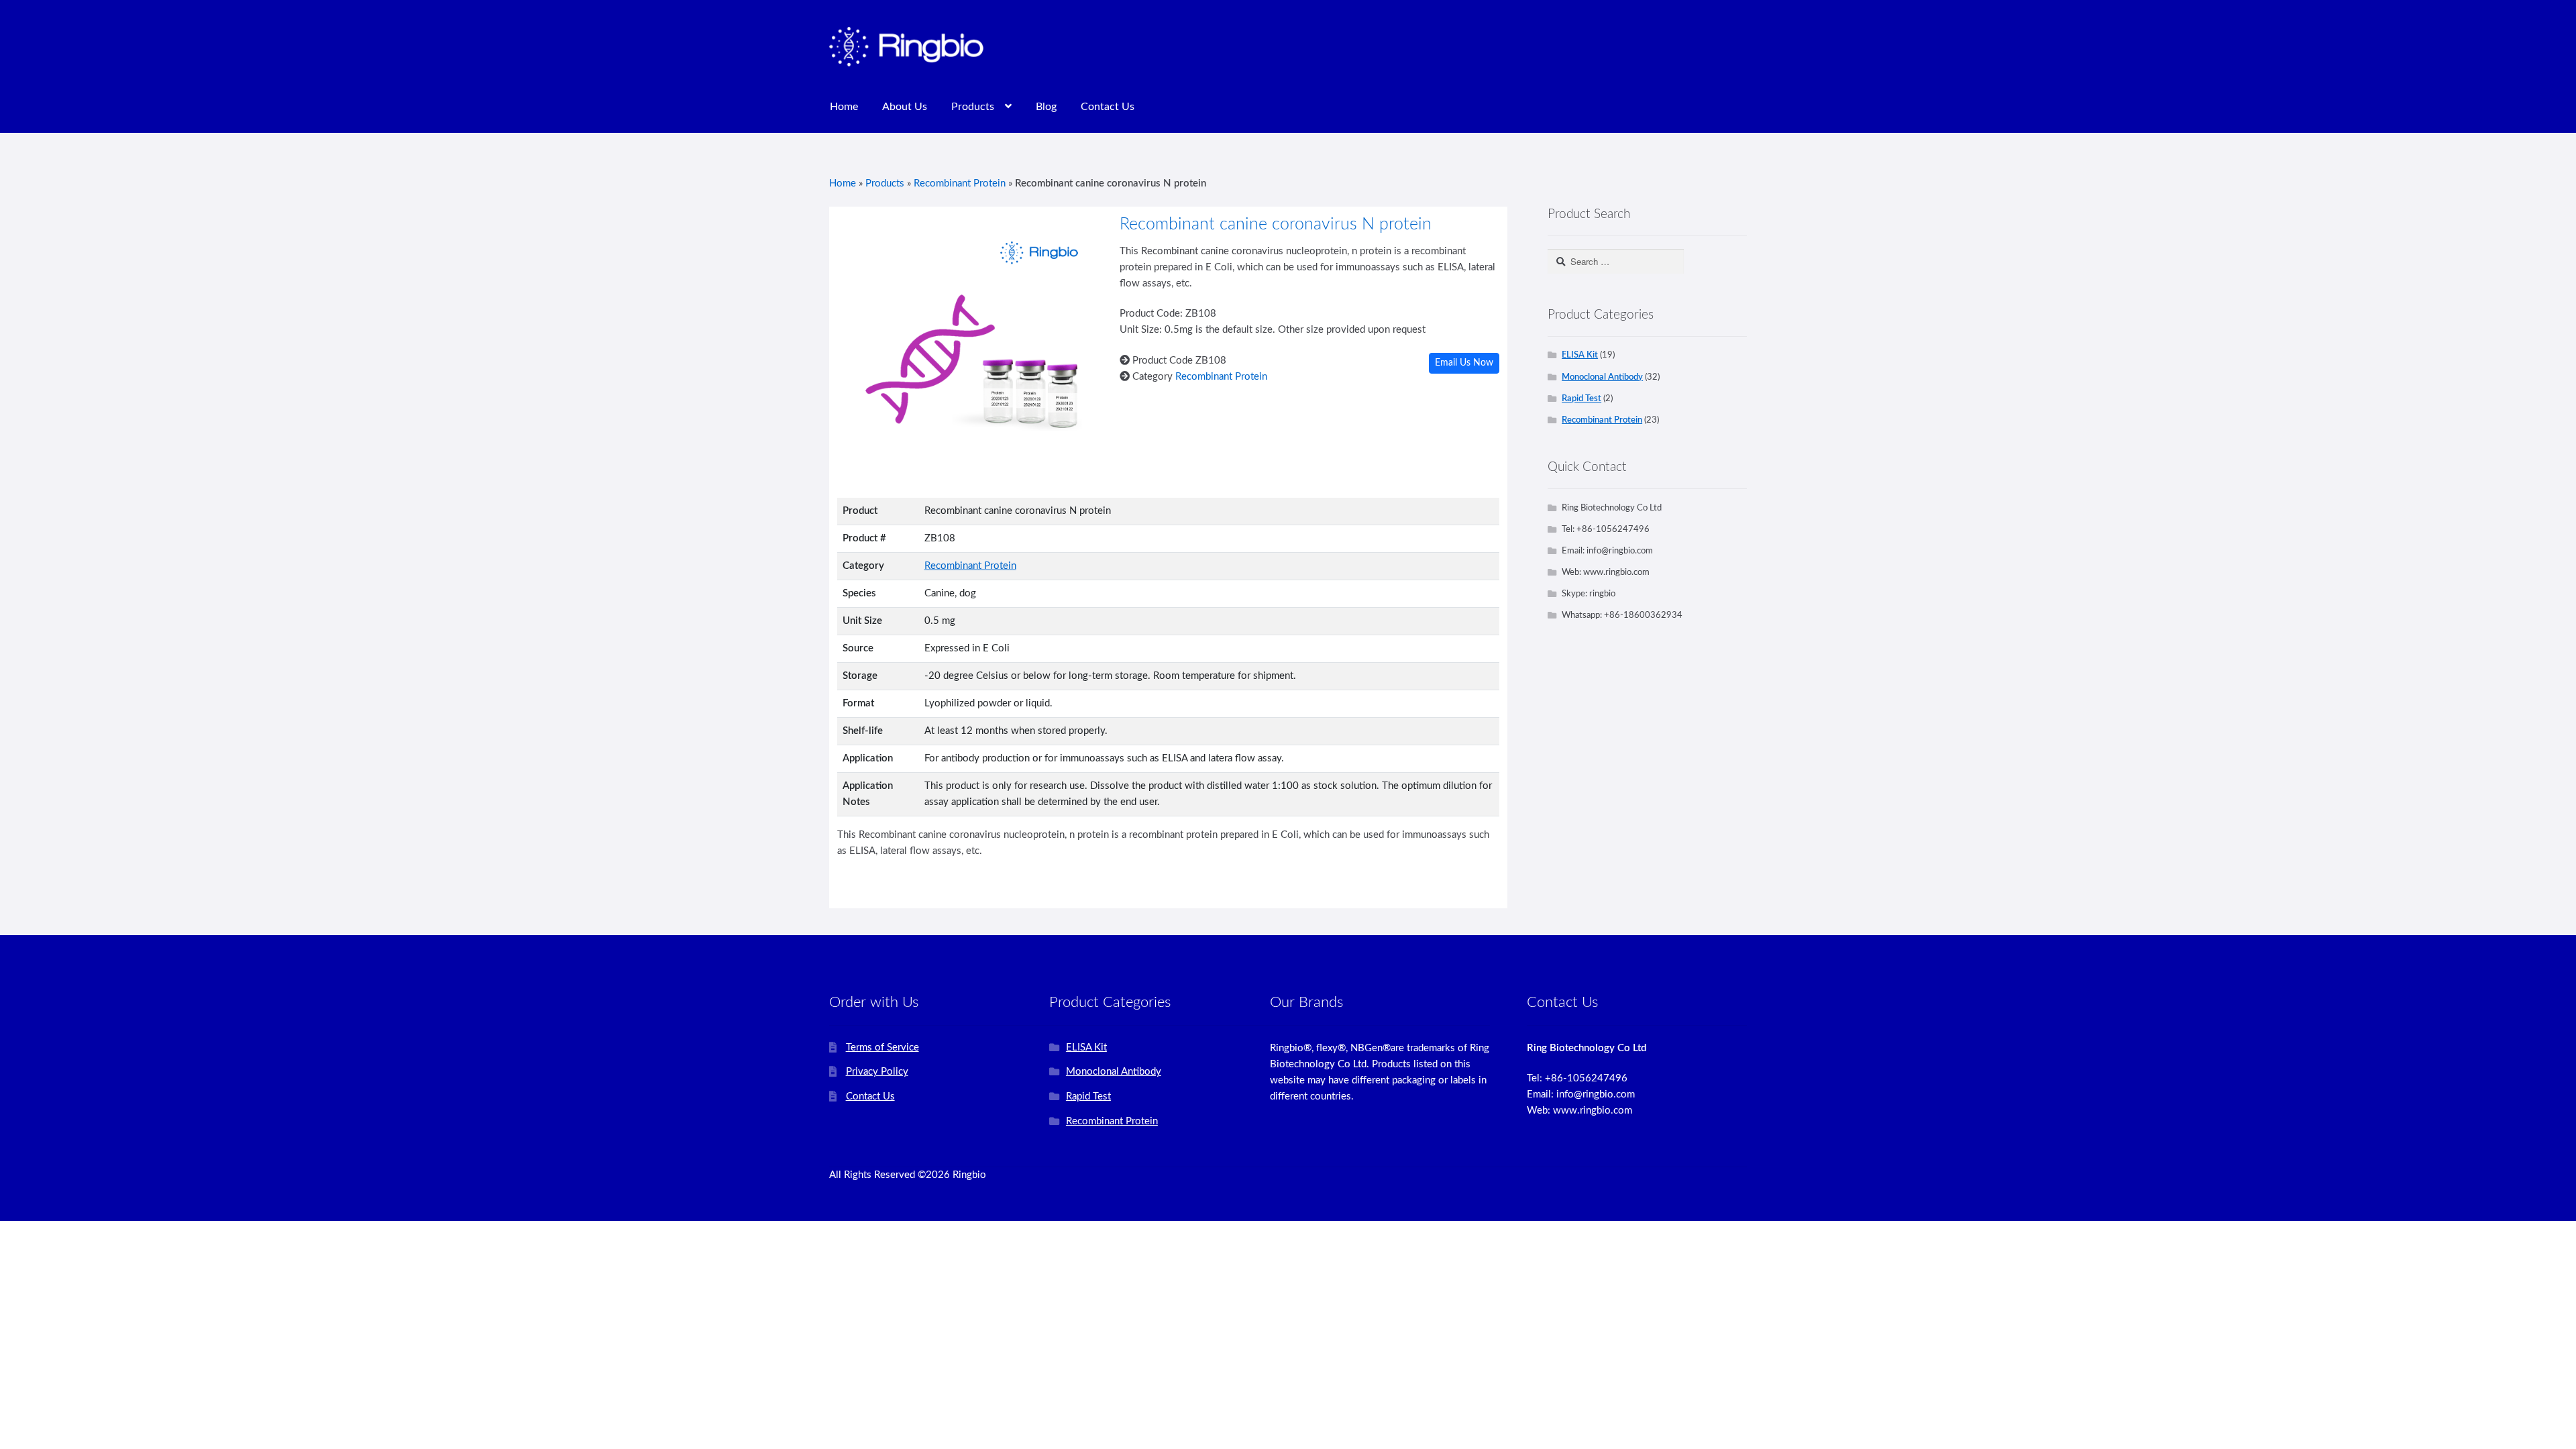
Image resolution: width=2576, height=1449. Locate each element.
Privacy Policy (877, 1072)
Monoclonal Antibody (1602, 377)
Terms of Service (882, 1048)
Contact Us (1108, 107)
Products (973, 107)
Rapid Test (1581, 398)
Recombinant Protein (960, 183)
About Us (905, 107)
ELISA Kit (1580, 355)
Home (844, 107)
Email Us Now (1464, 363)
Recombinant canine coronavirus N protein (1276, 224)
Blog (1046, 107)
